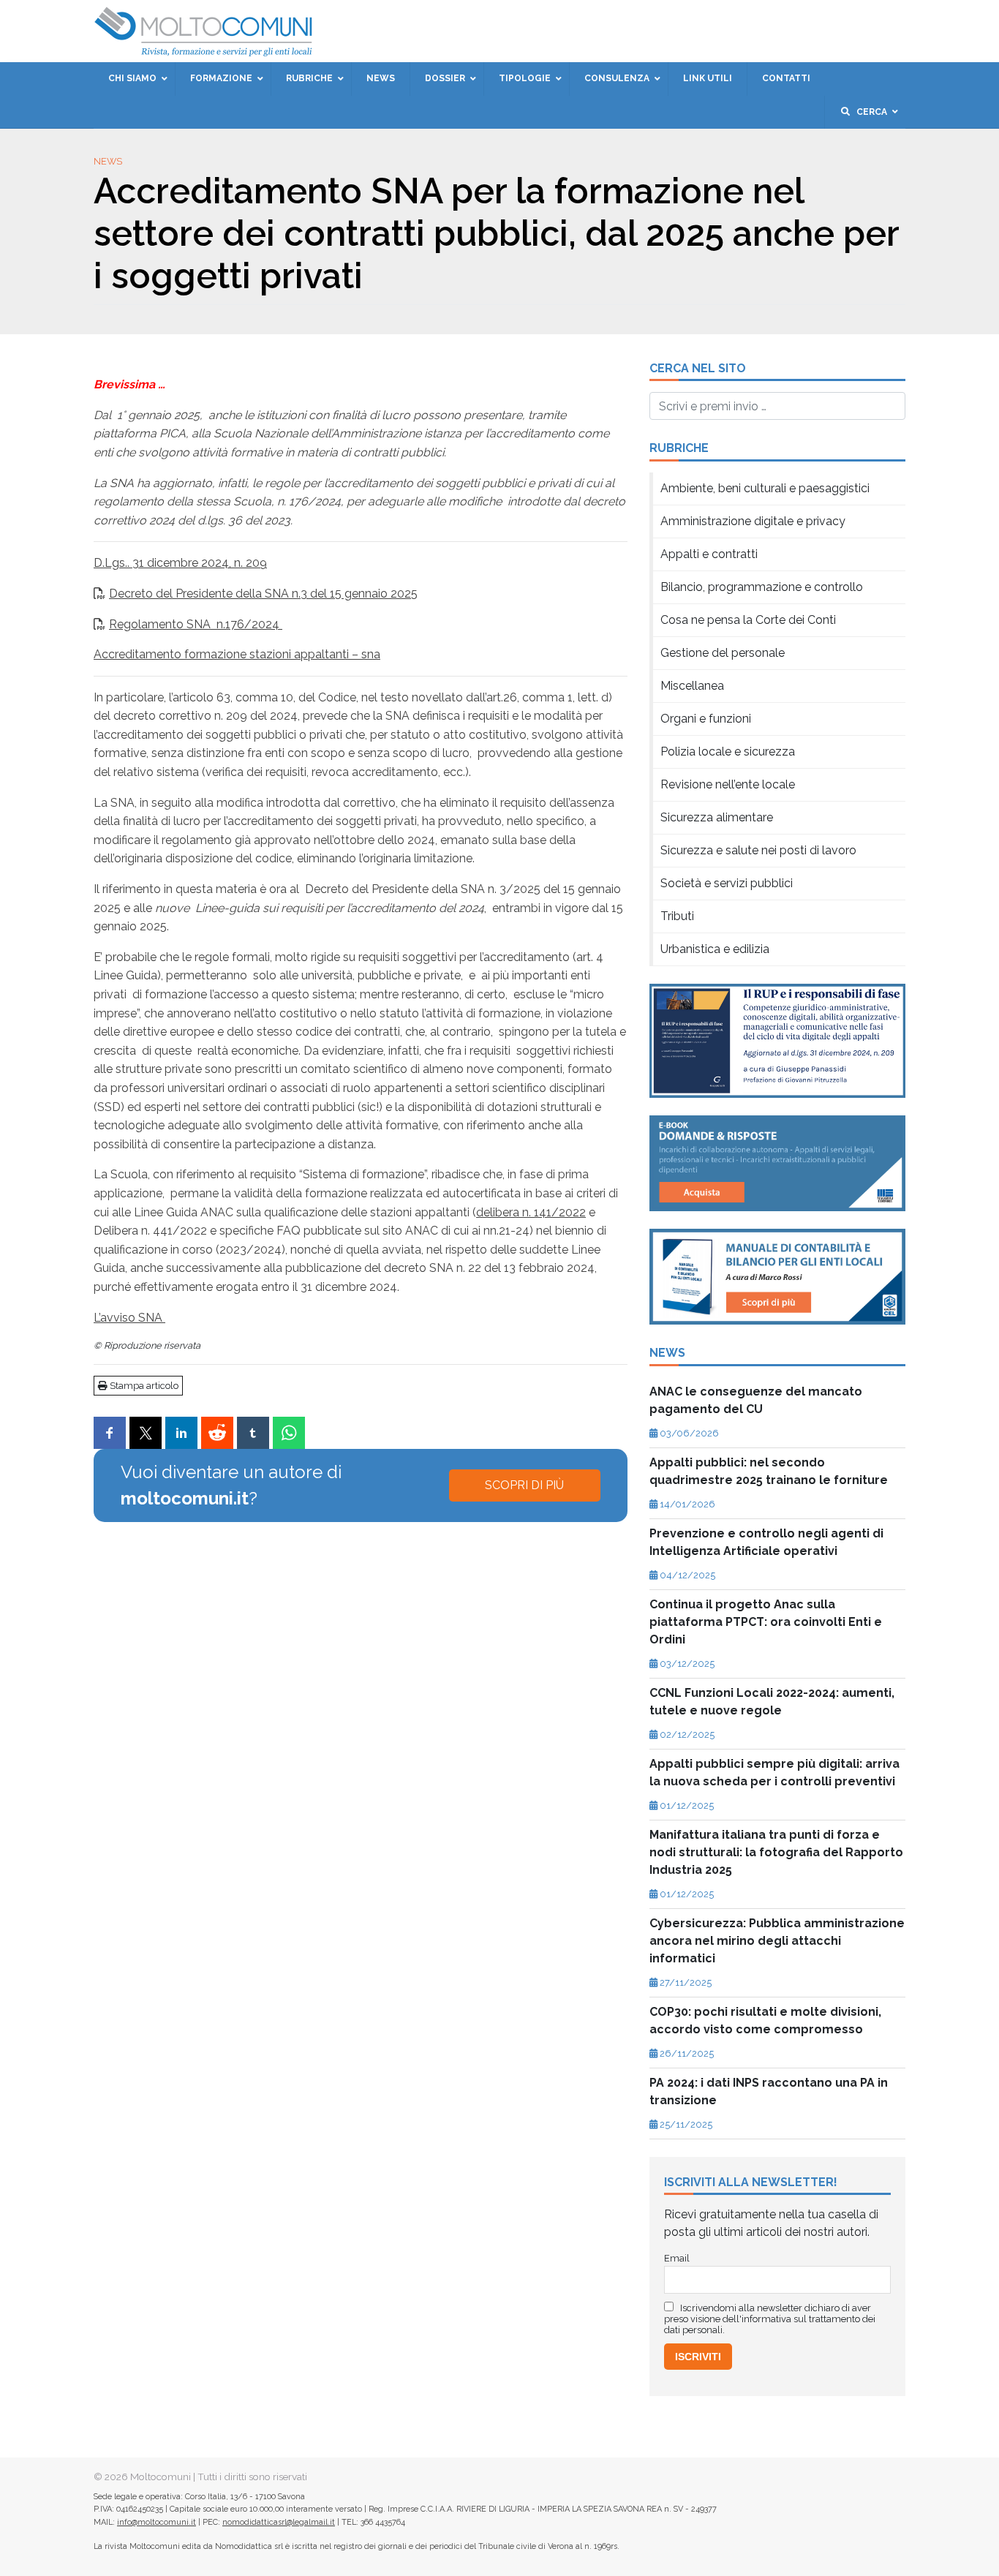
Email (385, 271)
